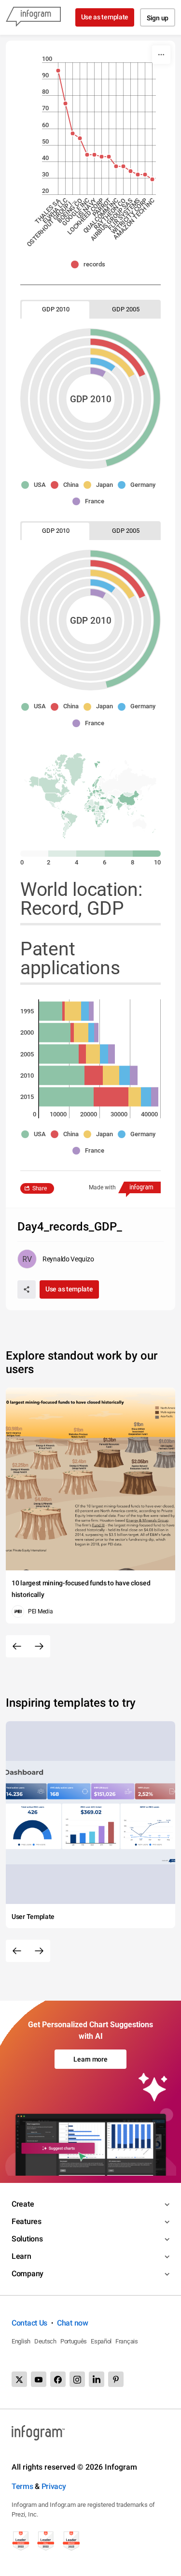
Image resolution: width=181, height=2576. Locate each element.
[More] (161, 55)
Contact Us (29, 2323)
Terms (22, 2486)
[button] (90, 264)
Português (74, 2341)
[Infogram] (33, 17)
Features (27, 2221)
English (21, 2341)
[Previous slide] (17, 1646)
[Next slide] (39, 1646)
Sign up (158, 18)
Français (127, 2341)
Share (40, 1188)
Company (28, 2274)
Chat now (73, 2323)
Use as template (105, 17)
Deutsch (45, 2341)
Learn (21, 2256)
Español (101, 2341)
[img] (98, 372)
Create (23, 2204)
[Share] (27, 1289)
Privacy (54, 2486)
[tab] (56, 309)
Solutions (27, 2239)
